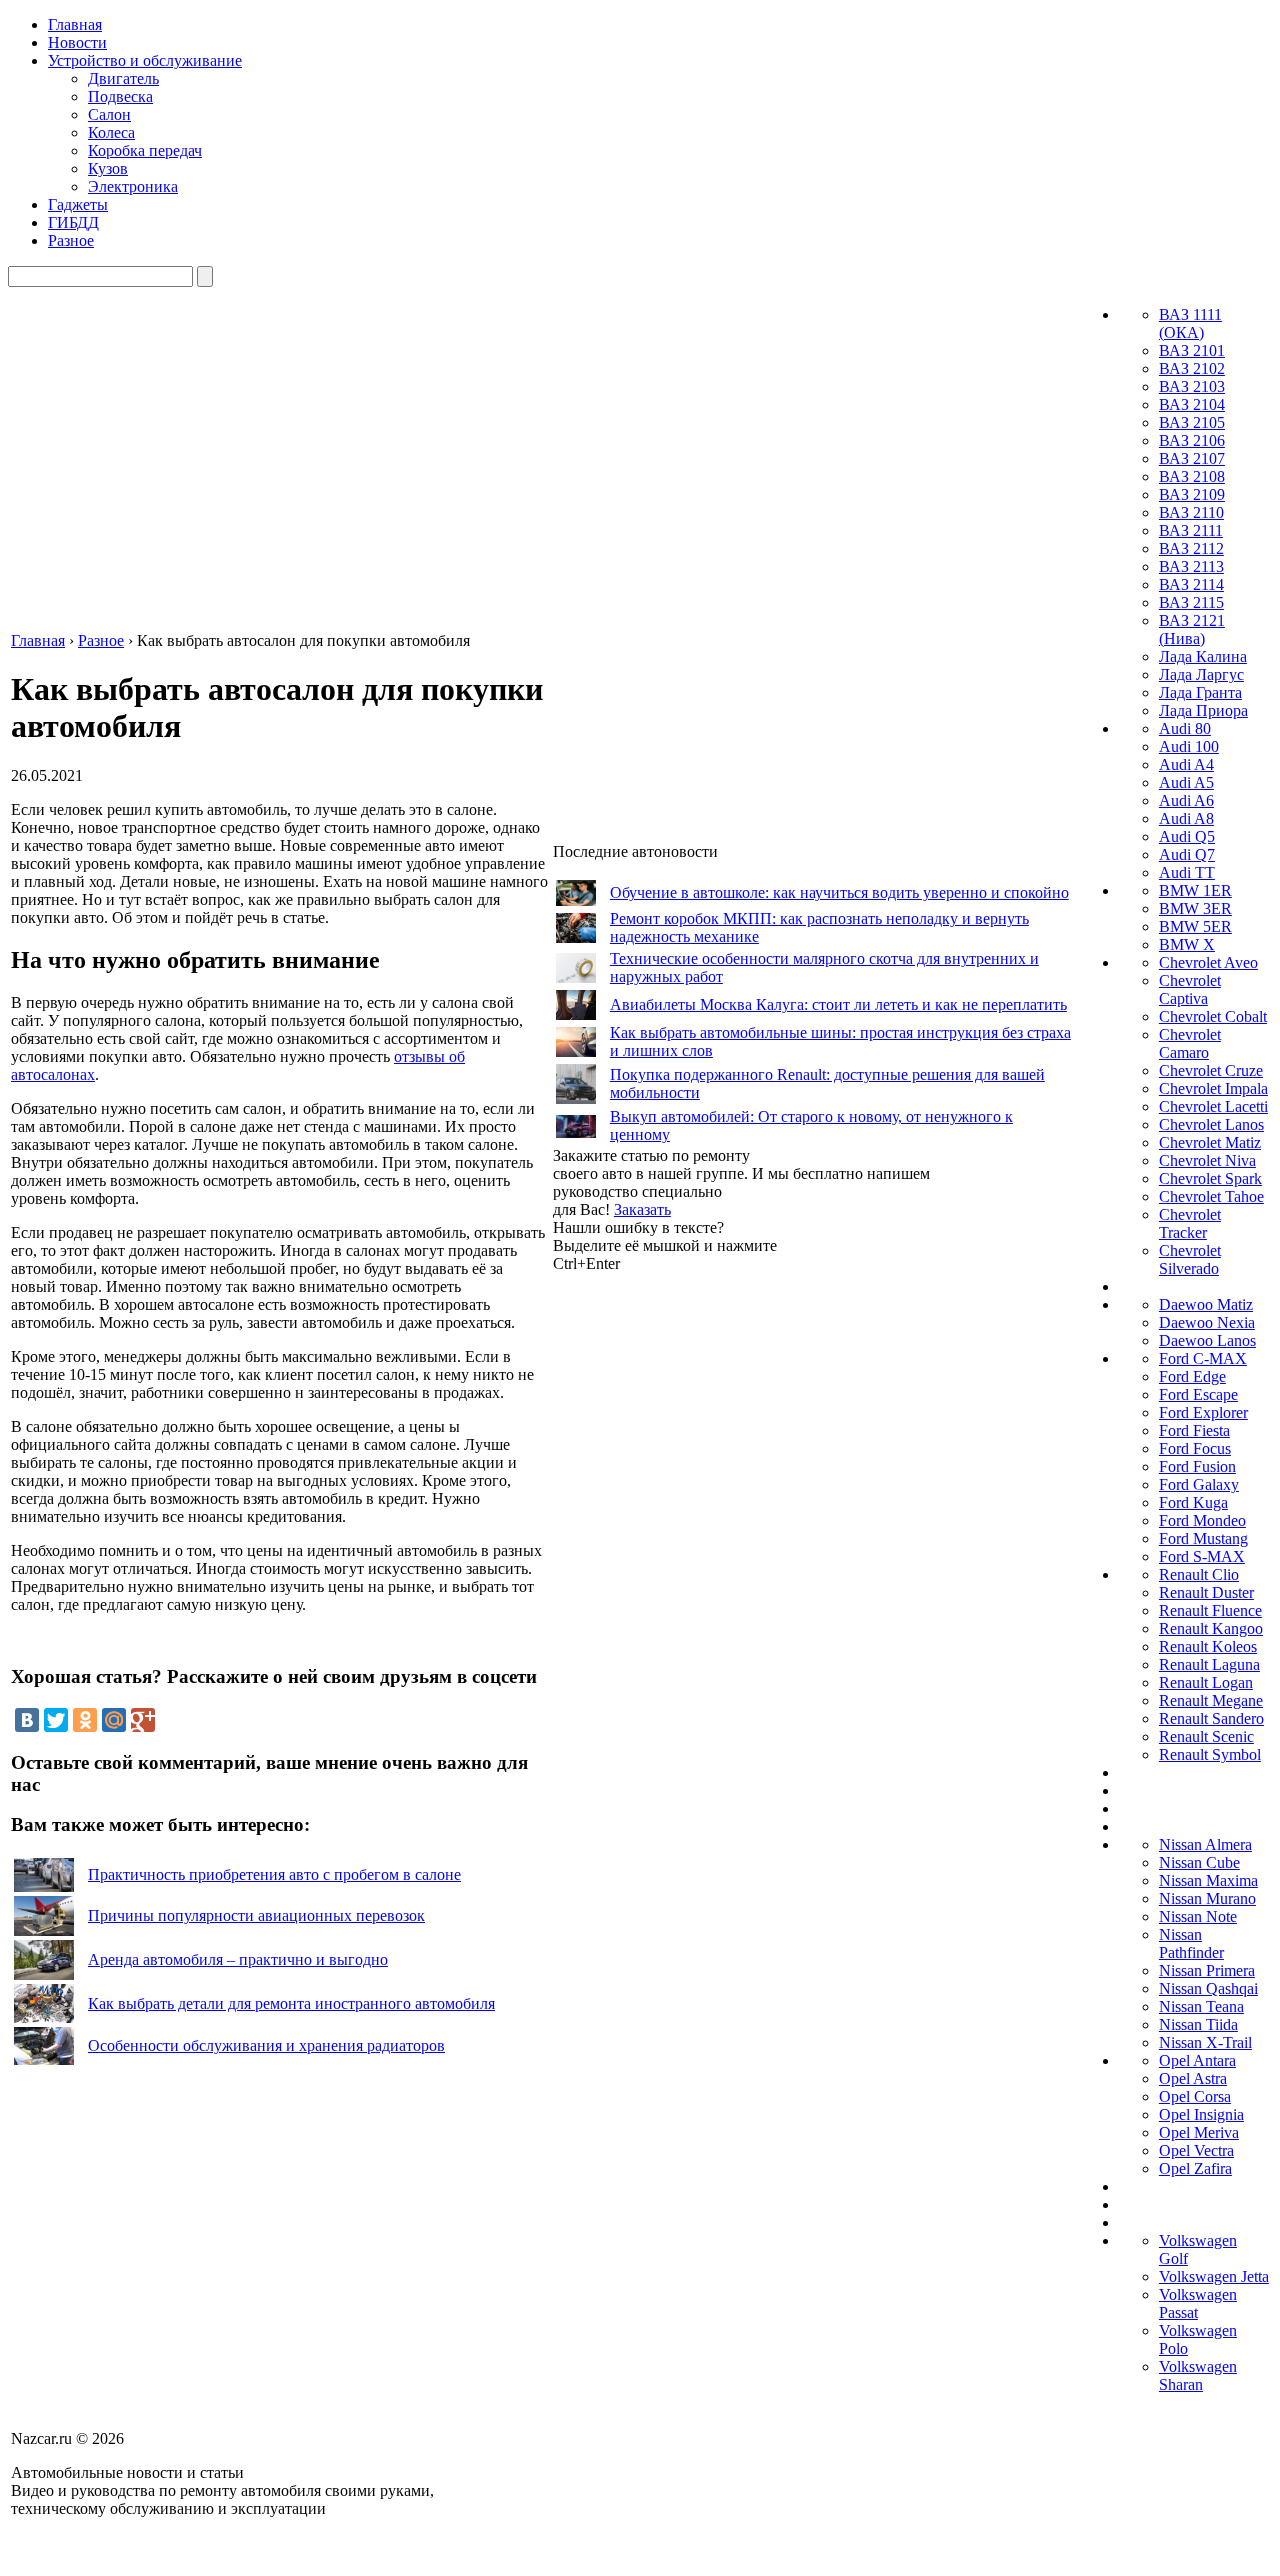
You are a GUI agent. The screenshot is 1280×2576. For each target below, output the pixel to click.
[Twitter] (56, 1720)
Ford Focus (1195, 1448)
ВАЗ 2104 (1192, 404)
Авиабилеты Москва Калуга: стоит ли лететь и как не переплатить (838, 1004)
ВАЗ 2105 (1192, 422)
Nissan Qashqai (1208, 1988)
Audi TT (1187, 872)
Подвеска (120, 96)
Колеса (111, 132)
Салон (109, 114)
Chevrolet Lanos (1211, 1124)
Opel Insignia (1201, 2114)
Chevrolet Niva (1207, 1160)
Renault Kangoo (1211, 1628)
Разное (71, 240)
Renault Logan (1206, 1682)
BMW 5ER (1195, 926)
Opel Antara (1197, 2060)
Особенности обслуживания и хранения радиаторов (266, 2045)
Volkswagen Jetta (1214, 2276)
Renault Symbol (1210, 1754)
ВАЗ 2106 (1192, 440)
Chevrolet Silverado (1190, 1259)
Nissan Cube (1199, 1862)
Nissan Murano (1207, 1898)
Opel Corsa (1195, 2096)
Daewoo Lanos (1207, 1340)
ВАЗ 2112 (1191, 548)
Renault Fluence (1210, 1610)
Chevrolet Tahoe (1211, 1196)
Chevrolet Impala (1213, 1088)
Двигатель (123, 78)
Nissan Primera (1207, 1970)
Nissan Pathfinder (1191, 1943)
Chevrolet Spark (1210, 1178)
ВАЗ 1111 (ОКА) (1190, 323)
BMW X (1187, 944)
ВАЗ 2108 (1192, 476)
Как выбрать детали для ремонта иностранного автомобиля (291, 2003)
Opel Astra (1193, 2078)
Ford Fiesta (1194, 1430)
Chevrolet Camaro (1190, 1043)
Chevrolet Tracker (1190, 1223)
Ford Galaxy (1199, 1484)
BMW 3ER (1195, 908)
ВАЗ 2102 (1192, 368)
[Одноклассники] (85, 1720)
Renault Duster (1206, 1592)
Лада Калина (1203, 656)
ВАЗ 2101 (1192, 350)
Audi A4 (1186, 764)
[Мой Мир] (114, 1720)
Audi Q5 (1187, 836)
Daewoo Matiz (1206, 1304)
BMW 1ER (1195, 890)
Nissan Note (1198, 1916)
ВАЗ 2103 (1192, 386)
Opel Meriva (1199, 2132)
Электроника (133, 186)
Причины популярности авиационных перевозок (256, 1915)
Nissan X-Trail (1205, 2042)
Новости (77, 42)
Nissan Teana (1201, 2006)
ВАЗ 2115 (1191, 602)
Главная (75, 24)
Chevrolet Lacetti (1213, 1106)
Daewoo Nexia (1207, 1322)
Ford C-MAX (1203, 1358)
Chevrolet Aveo (1208, 962)
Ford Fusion (1197, 1466)
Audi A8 (1186, 818)
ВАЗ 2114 (1191, 584)
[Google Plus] (143, 1720)
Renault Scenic (1206, 1736)
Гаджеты (78, 204)
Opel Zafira (1195, 2168)
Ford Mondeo (1202, 1520)
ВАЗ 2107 (1192, 458)
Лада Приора (1203, 710)
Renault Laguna (1209, 1664)
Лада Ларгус (1201, 674)
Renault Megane (1211, 1700)
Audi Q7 (1187, 854)
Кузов (108, 168)
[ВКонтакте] (27, 1720)
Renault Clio (1199, 1574)
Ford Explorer (1203, 1412)
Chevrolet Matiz (1210, 1142)
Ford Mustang (1203, 1538)
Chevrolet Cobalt (1213, 1016)
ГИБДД (73, 222)
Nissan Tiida (1198, 2024)
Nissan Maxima (1208, 1880)
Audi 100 (1189, 746)
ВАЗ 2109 (1192, 494)
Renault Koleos (1208, 1646)
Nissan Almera (1205, 1844)
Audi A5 (1186, 782)
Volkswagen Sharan (1198, 2375)
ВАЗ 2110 (1191, 512)
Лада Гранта (1200, 692)
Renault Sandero (1211, 1718)
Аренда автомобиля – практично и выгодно (238, 1959)
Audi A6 (1186, 800)
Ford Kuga (1193, 1502)
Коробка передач (145, 150)
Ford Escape (1198, 1394)
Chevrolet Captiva (1190, 989)
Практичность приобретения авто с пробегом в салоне (274, 1874)
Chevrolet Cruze (1211, 1070)
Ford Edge (1192, 1376)
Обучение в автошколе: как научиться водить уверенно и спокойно (839, 892)
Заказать (642, 1209)
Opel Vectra (1196, 2150)
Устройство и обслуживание (145, 60)
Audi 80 (1185, 728)
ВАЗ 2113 (1191, 566)
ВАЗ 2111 (1191, 530)
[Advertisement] (703, 1573)
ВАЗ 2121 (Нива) (1192, 629)
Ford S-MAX (1202, 1556)
